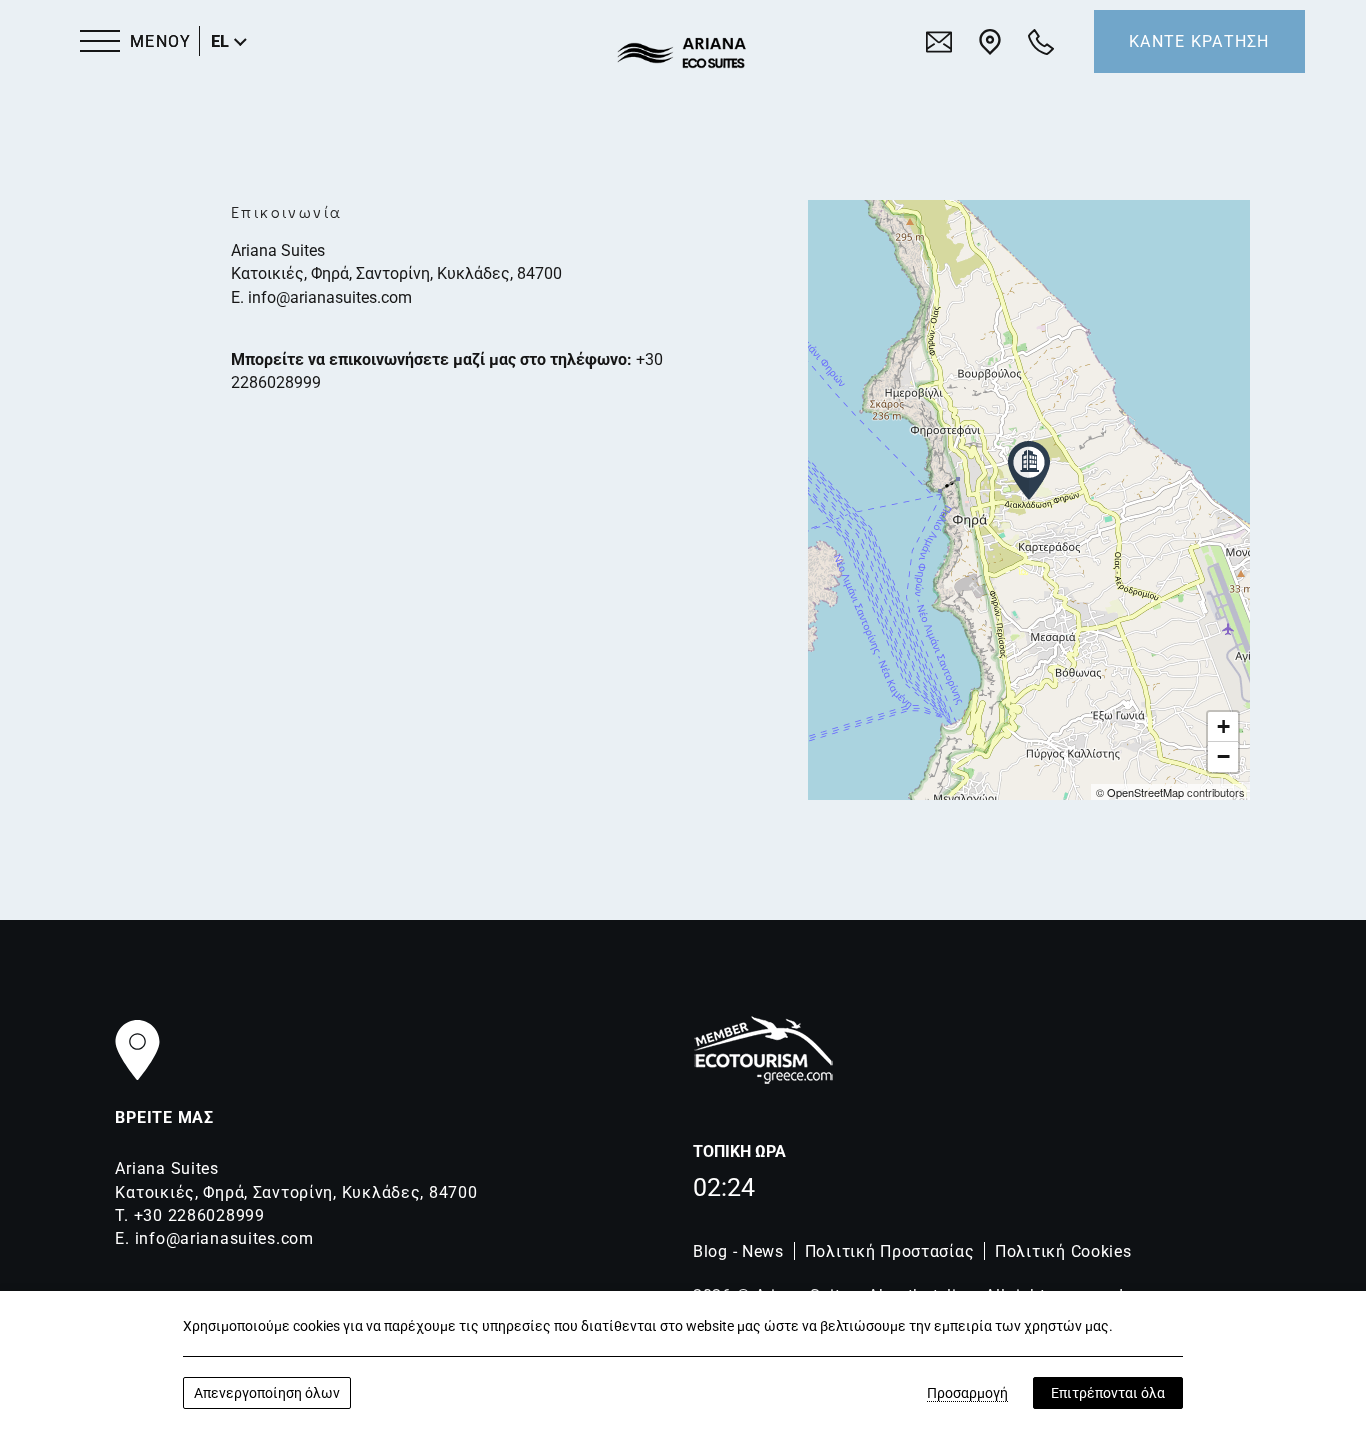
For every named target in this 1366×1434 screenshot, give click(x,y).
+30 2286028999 (199, 1215)
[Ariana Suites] (682, 53)
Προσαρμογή (967, 1393)
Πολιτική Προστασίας (890, 1251)
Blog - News (738, 1251)
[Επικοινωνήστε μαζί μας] (939, 40)
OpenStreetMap (1145, 792)
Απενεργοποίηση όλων (267, 1393)
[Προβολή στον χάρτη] (990, 40)
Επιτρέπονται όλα (1108, 1393)
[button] (1029, 470)
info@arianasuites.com (330, 297)
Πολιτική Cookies (1063, 1251)
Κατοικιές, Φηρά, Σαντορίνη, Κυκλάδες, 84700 (396, 273)
